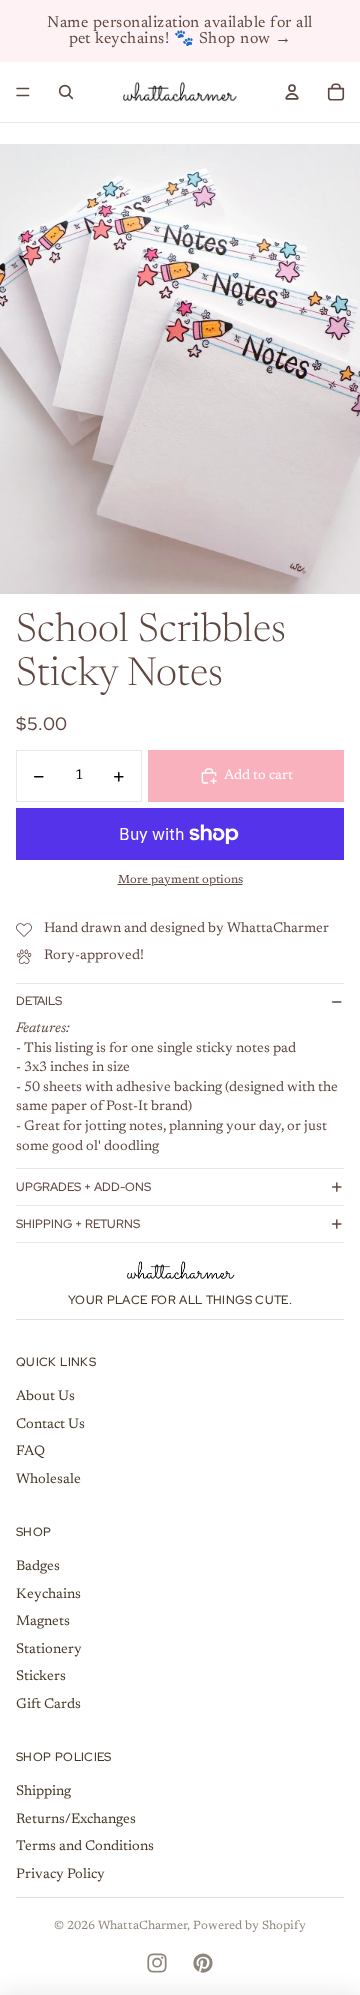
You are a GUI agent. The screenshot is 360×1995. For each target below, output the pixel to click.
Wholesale (48, 1480)
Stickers (41, 1677)
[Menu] (23, 92)
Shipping (43, 1792)
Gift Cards (48, 1705)
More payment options (180, 880)
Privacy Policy (60, 1875)
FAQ (30, 1452)
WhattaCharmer (142, 1926)
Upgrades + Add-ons (83, 1187)
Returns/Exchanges (76, 1820)
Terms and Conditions (85, 1847)
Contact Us (50, 1425)
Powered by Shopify (249, 1926)
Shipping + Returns (78, 1224)
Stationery (49, 1650)
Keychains (48, 1595)
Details (39, 1001)
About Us (45, 1397)
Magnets (43, 1622)
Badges (38, 1567)
